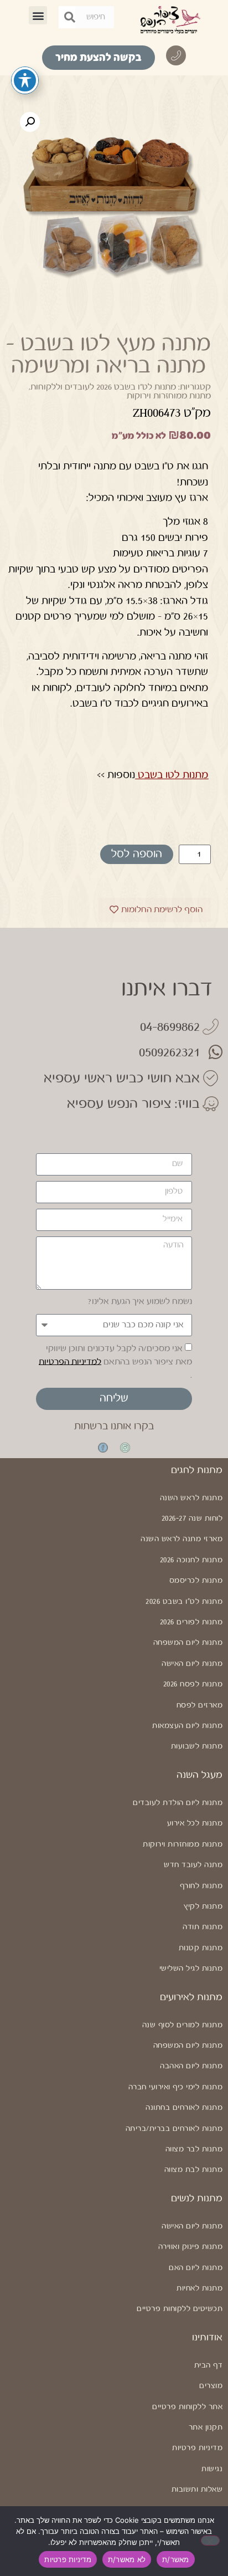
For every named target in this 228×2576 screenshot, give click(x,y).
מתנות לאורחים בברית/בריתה (174, 2129)
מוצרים (211, 2386)
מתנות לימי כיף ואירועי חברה (175, 2087)
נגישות (212, 2469)
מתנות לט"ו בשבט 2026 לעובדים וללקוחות (103, 387)
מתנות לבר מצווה (194, 2149)
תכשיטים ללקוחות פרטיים (180, 2309)
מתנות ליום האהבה (191, 2066)
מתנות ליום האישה (192, 1664)
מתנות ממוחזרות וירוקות (169, 396)
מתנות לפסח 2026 (193, 1684)
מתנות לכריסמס (196, 1581)
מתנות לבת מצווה (193, 2170)
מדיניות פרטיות (197, 2448)
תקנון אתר (206, 2427)
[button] (38, 15)
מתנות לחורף (201, 1886)
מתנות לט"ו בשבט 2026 (184, 1602)
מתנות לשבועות (197, 1746)
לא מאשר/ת (127, 2559)
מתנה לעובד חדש (193, 1865)
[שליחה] (70, 17)
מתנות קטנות (201, 1948)
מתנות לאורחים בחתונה (184, 2108)
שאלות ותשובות (197, 2490)
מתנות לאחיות (199, 2288)
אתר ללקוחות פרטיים (187, 2407)
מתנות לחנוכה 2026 (191, 1560)
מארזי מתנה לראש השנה (182, 1539)
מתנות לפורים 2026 (191, 1622)
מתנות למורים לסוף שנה (182, 2025)
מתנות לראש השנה (191, 1498)
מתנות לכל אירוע (195, 1823)
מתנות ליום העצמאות (187, 1726)
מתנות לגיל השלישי (191, 1969)
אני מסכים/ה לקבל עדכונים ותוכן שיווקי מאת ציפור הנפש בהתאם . (115, 1361)
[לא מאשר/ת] (210, 2541)
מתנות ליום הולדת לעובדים (178, 1803)
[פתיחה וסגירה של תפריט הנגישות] (25, 80)
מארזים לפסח (199, 1705)
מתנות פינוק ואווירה (190, 2247)
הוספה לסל (137, 854)
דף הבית (208, 2365)
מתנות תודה (203, 1927)
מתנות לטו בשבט (173, 775)
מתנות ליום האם (196, 2268)
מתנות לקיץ (203, 1907)
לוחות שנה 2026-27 (192, 1519)
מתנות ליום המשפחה (188, 1643)
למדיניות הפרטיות (70, 1361)
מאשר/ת (176, 2559)
